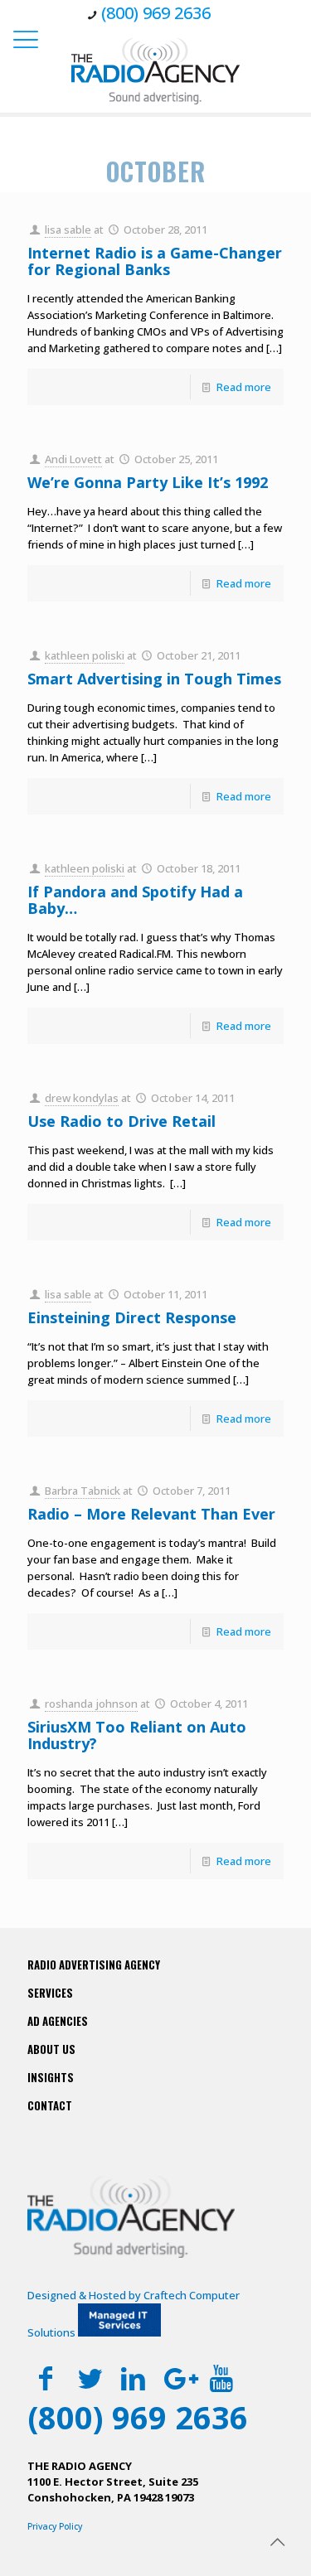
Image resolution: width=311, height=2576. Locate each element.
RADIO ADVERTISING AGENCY (94, 1965)
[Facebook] (46, 2378)
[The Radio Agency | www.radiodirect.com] (155, 70)
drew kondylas (82, 1098)
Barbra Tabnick (83, 1491)
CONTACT (50, 2105)
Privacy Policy (55, 2526)
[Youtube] (221, 2378)
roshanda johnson (91, 1704)
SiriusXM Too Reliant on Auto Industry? (137, 1735)
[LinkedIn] (134, 2378)
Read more (244, 387)
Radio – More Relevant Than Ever (151, 1514)
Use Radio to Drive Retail (121, 1121)
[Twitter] (90, 2378)
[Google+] (177, 2378)
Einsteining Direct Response (132, 1317)
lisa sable (68, 230)
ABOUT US (51, 2049)
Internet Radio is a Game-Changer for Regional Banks (155, 261)
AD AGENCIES (58, 2021)
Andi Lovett (73, 459)
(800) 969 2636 (156, 13)
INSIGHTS (51, 2077)
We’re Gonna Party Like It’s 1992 (148, 482)
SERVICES (50, 1993)
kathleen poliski (85, 655)
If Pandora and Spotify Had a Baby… (135, 900)
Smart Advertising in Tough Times (154, 679)
